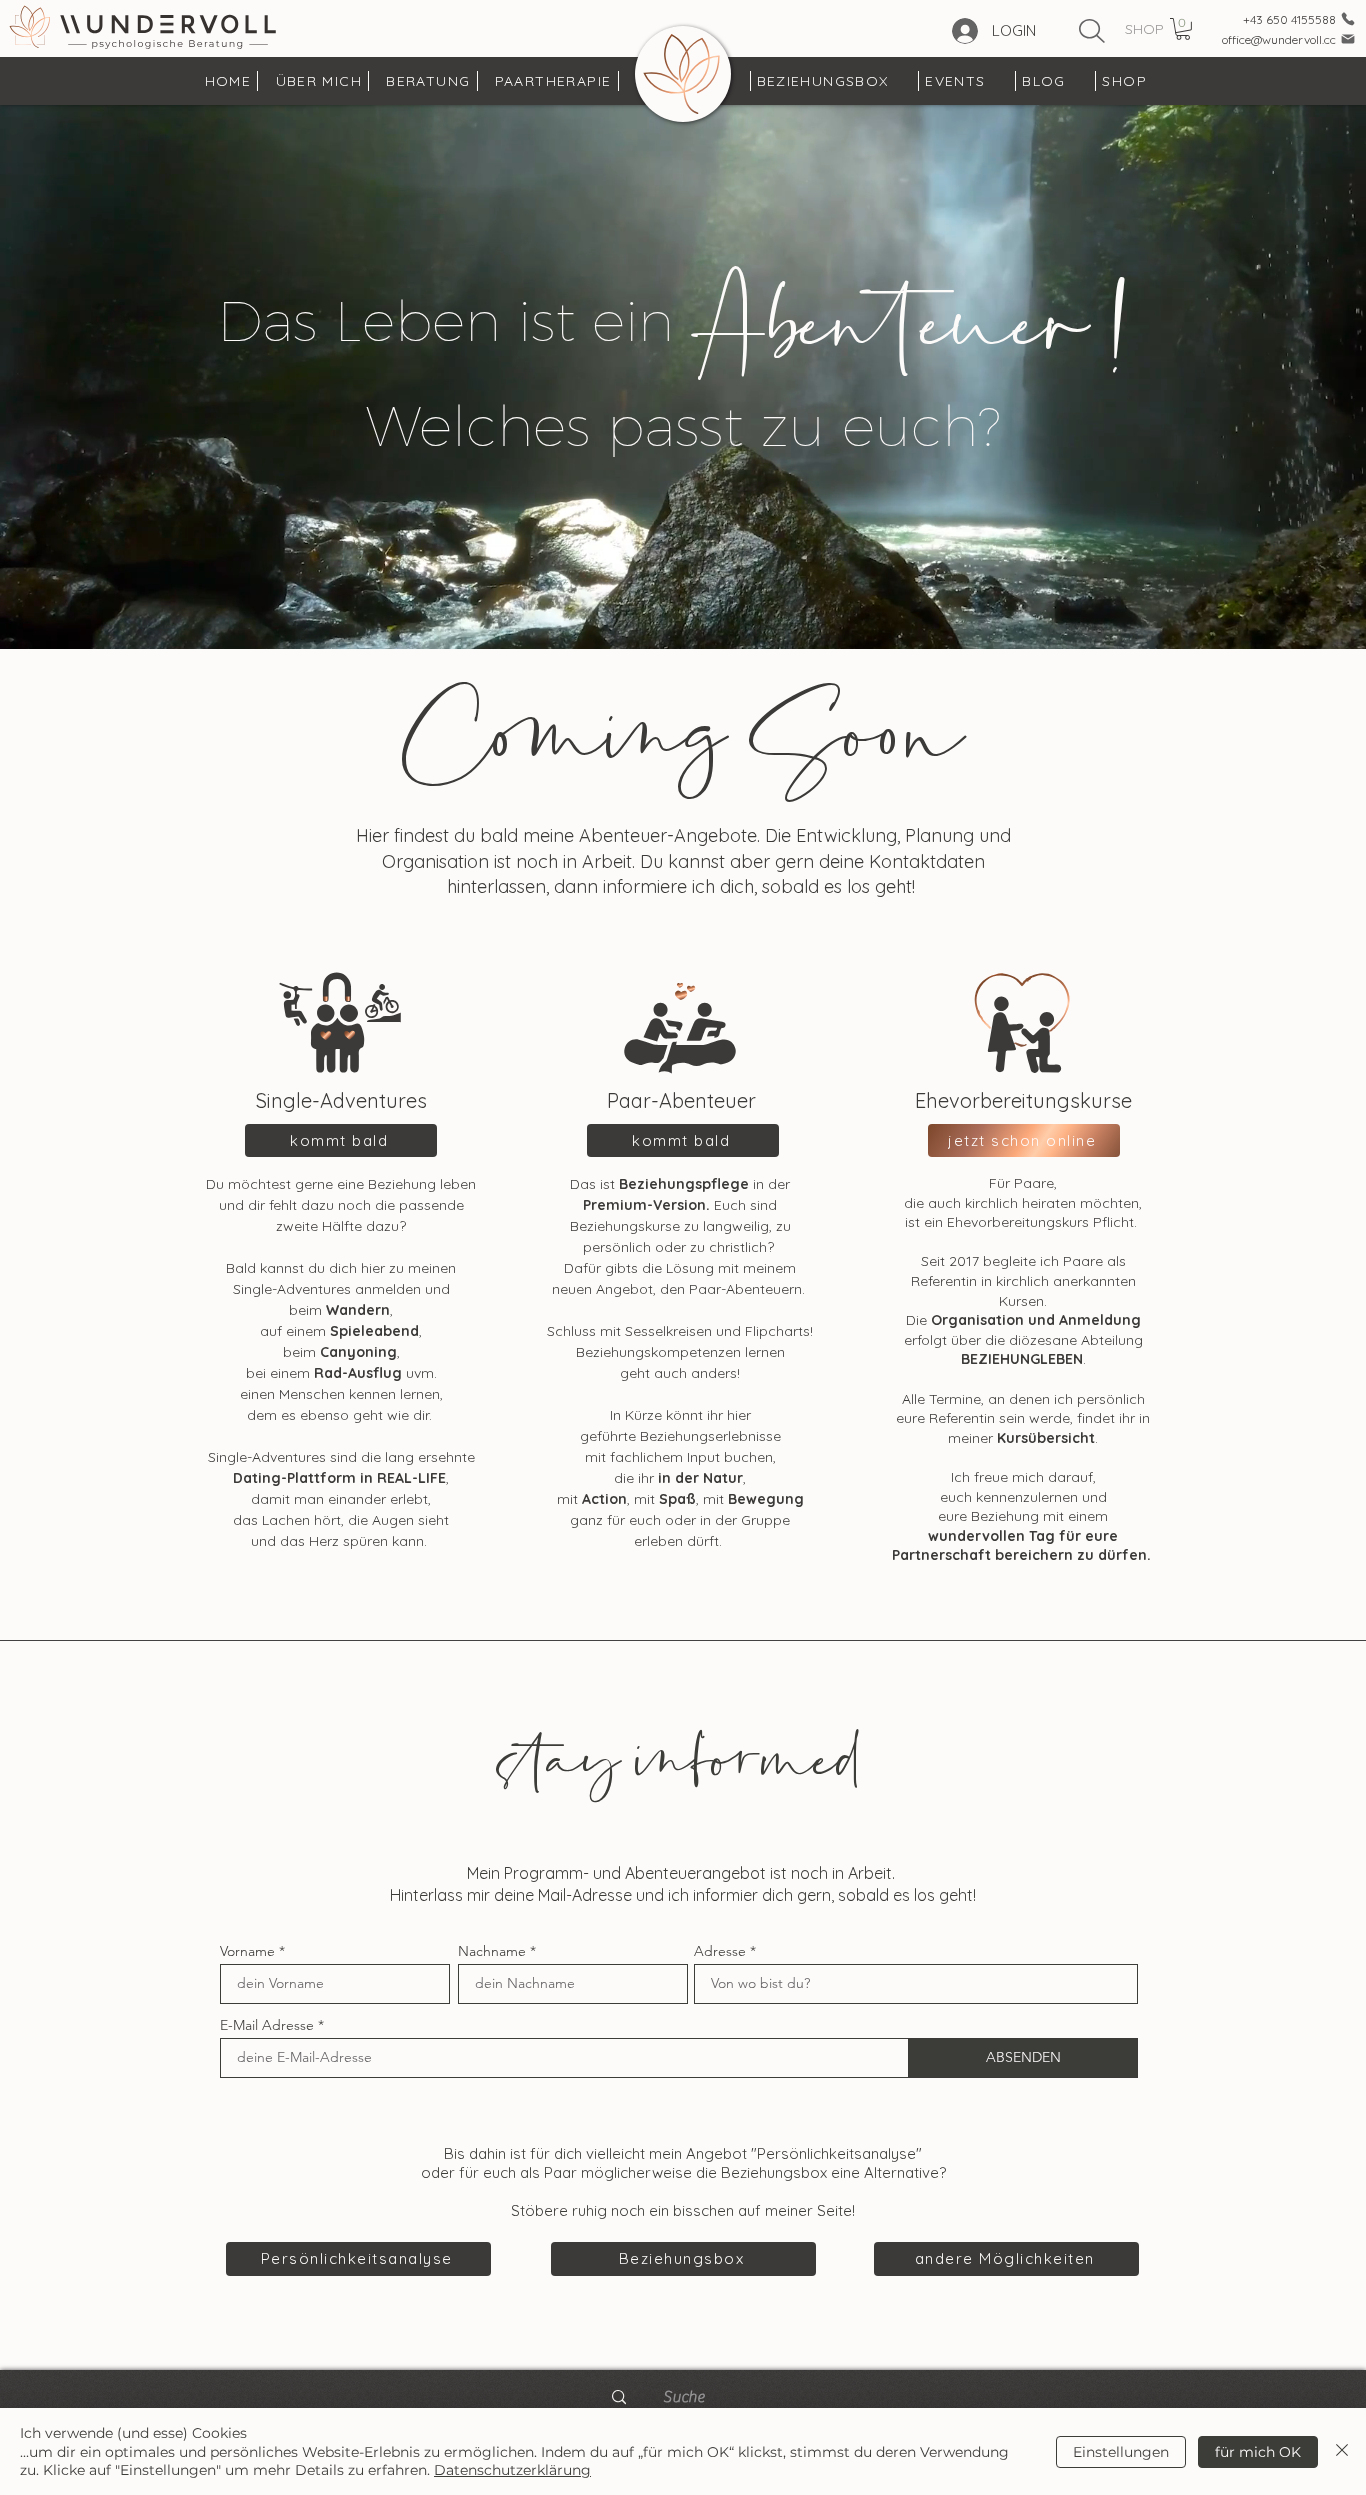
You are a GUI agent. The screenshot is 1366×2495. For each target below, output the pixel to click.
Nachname (492, 1951)
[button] (1183, 29)
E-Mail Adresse (267, 2025)
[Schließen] (1342, 2451)
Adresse (720, 1951)
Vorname (247, 1951)
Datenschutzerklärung (512, 2470)
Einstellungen (1121, 2452)
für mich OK (1258, 2452)
